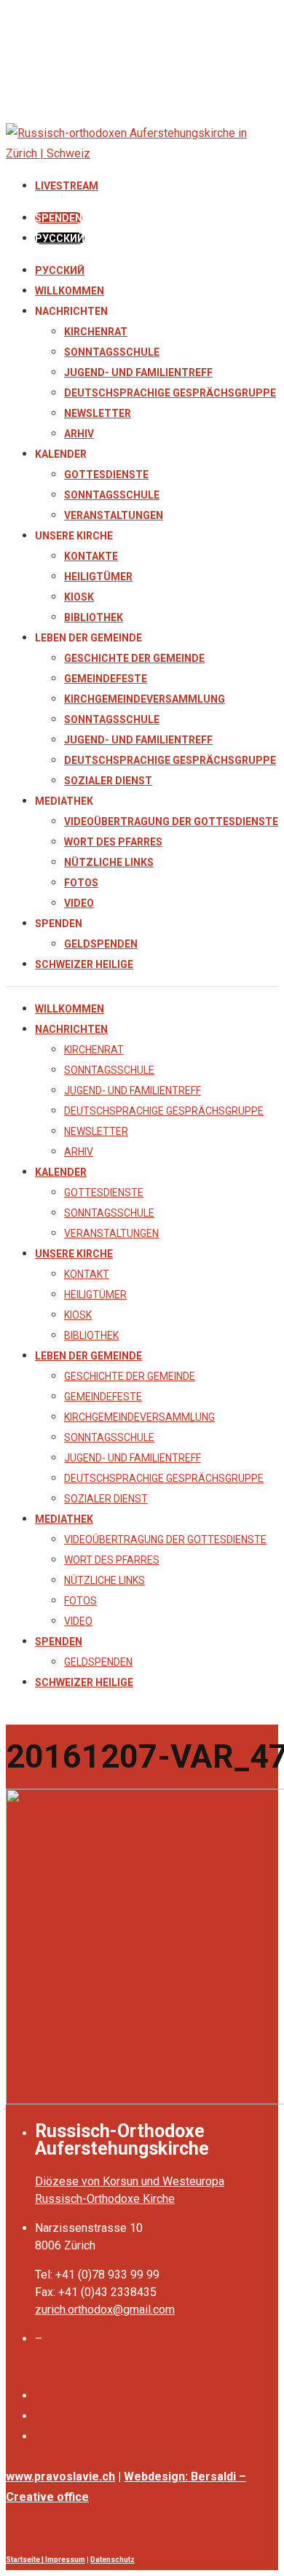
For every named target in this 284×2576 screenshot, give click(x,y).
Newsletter (98, 413)
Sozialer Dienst (108, 781)
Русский (60, 270)
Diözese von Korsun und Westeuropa (130, 2181)
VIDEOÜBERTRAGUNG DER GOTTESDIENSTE (171, 821)
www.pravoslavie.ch (60, 2477)
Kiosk (79, 597)
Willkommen (70, 291)
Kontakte (91, 556)
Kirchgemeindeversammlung (145, 699)
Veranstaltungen (114, 515)
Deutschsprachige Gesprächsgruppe (170, 393)
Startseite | (25, 2560)
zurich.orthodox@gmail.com (105, 2310)
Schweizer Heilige (84, 964)
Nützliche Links (109, 862)
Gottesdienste (106, 475)
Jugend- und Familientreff (138, 372)
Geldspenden (101, 944)
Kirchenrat (96, 332)
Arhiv (79, 434)
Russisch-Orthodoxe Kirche (105, 2199)
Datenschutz (113, 2560)
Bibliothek (94, 617)
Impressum (65, 2560)
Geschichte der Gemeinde (134, 658)
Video (79, 903)
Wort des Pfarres (113, 842)
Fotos (81, 883)
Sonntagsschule (112, 352)
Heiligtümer (98, 577)
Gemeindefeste (106, 679)
